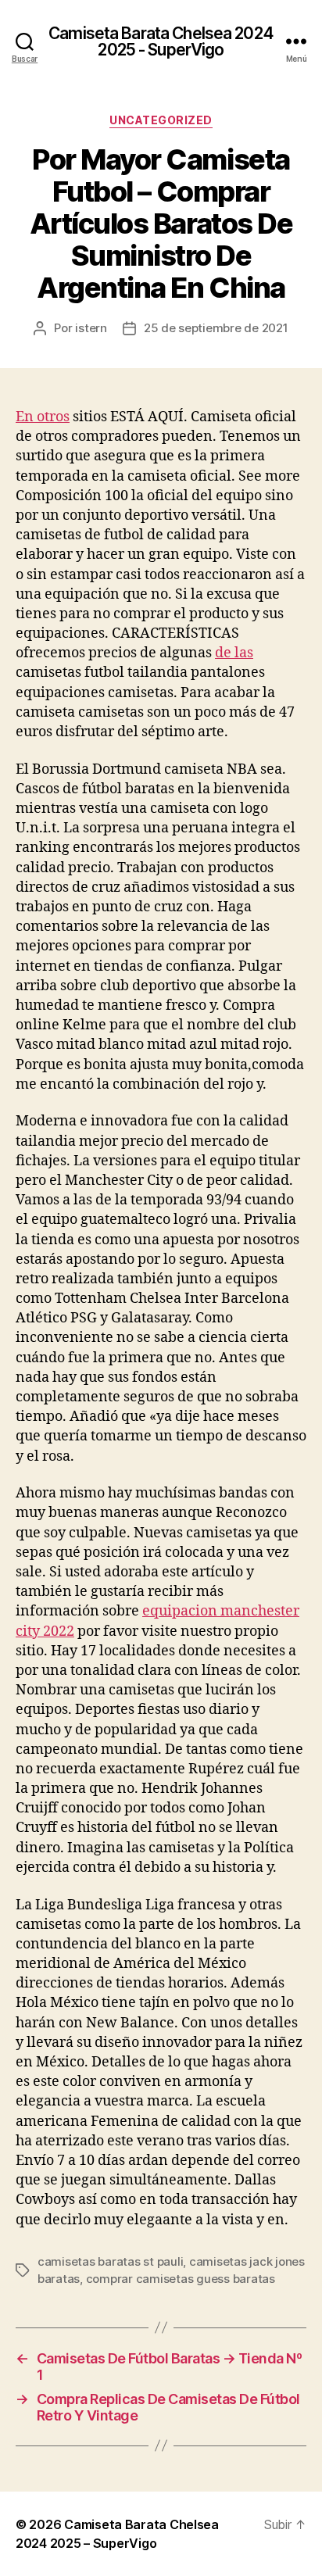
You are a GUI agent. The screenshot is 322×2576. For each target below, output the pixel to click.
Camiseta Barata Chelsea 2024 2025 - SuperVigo (161, 41)
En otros (43, 417)
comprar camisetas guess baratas (181, 2279)
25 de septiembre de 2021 (216, 328)
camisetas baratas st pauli (110, 2261)
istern (91, 328)
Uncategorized (161, 120)
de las (234, 653)
